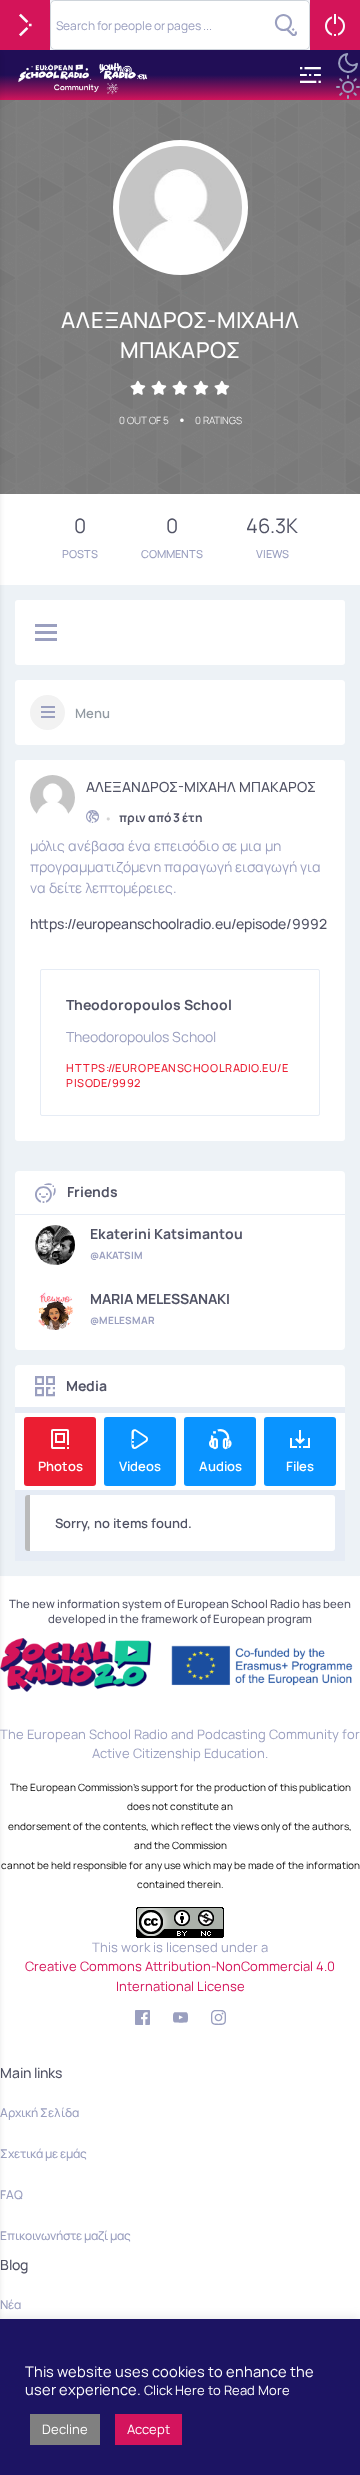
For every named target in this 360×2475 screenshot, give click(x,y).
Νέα (10, 2304)
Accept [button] (148, 2429)
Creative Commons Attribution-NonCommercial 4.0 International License (180, 1976)
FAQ (11, 2194)
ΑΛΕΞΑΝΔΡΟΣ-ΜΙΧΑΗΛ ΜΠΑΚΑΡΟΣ (201, 787)
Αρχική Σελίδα (39, 2112)
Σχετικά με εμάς (43, 2153)
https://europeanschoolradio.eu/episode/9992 (178, 923)
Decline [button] (65, 2429)
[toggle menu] (46, 634)
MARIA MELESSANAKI (160, 1299)
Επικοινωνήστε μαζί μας (65, 2235)
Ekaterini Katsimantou (166, 1234)
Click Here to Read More (217, 2390)
